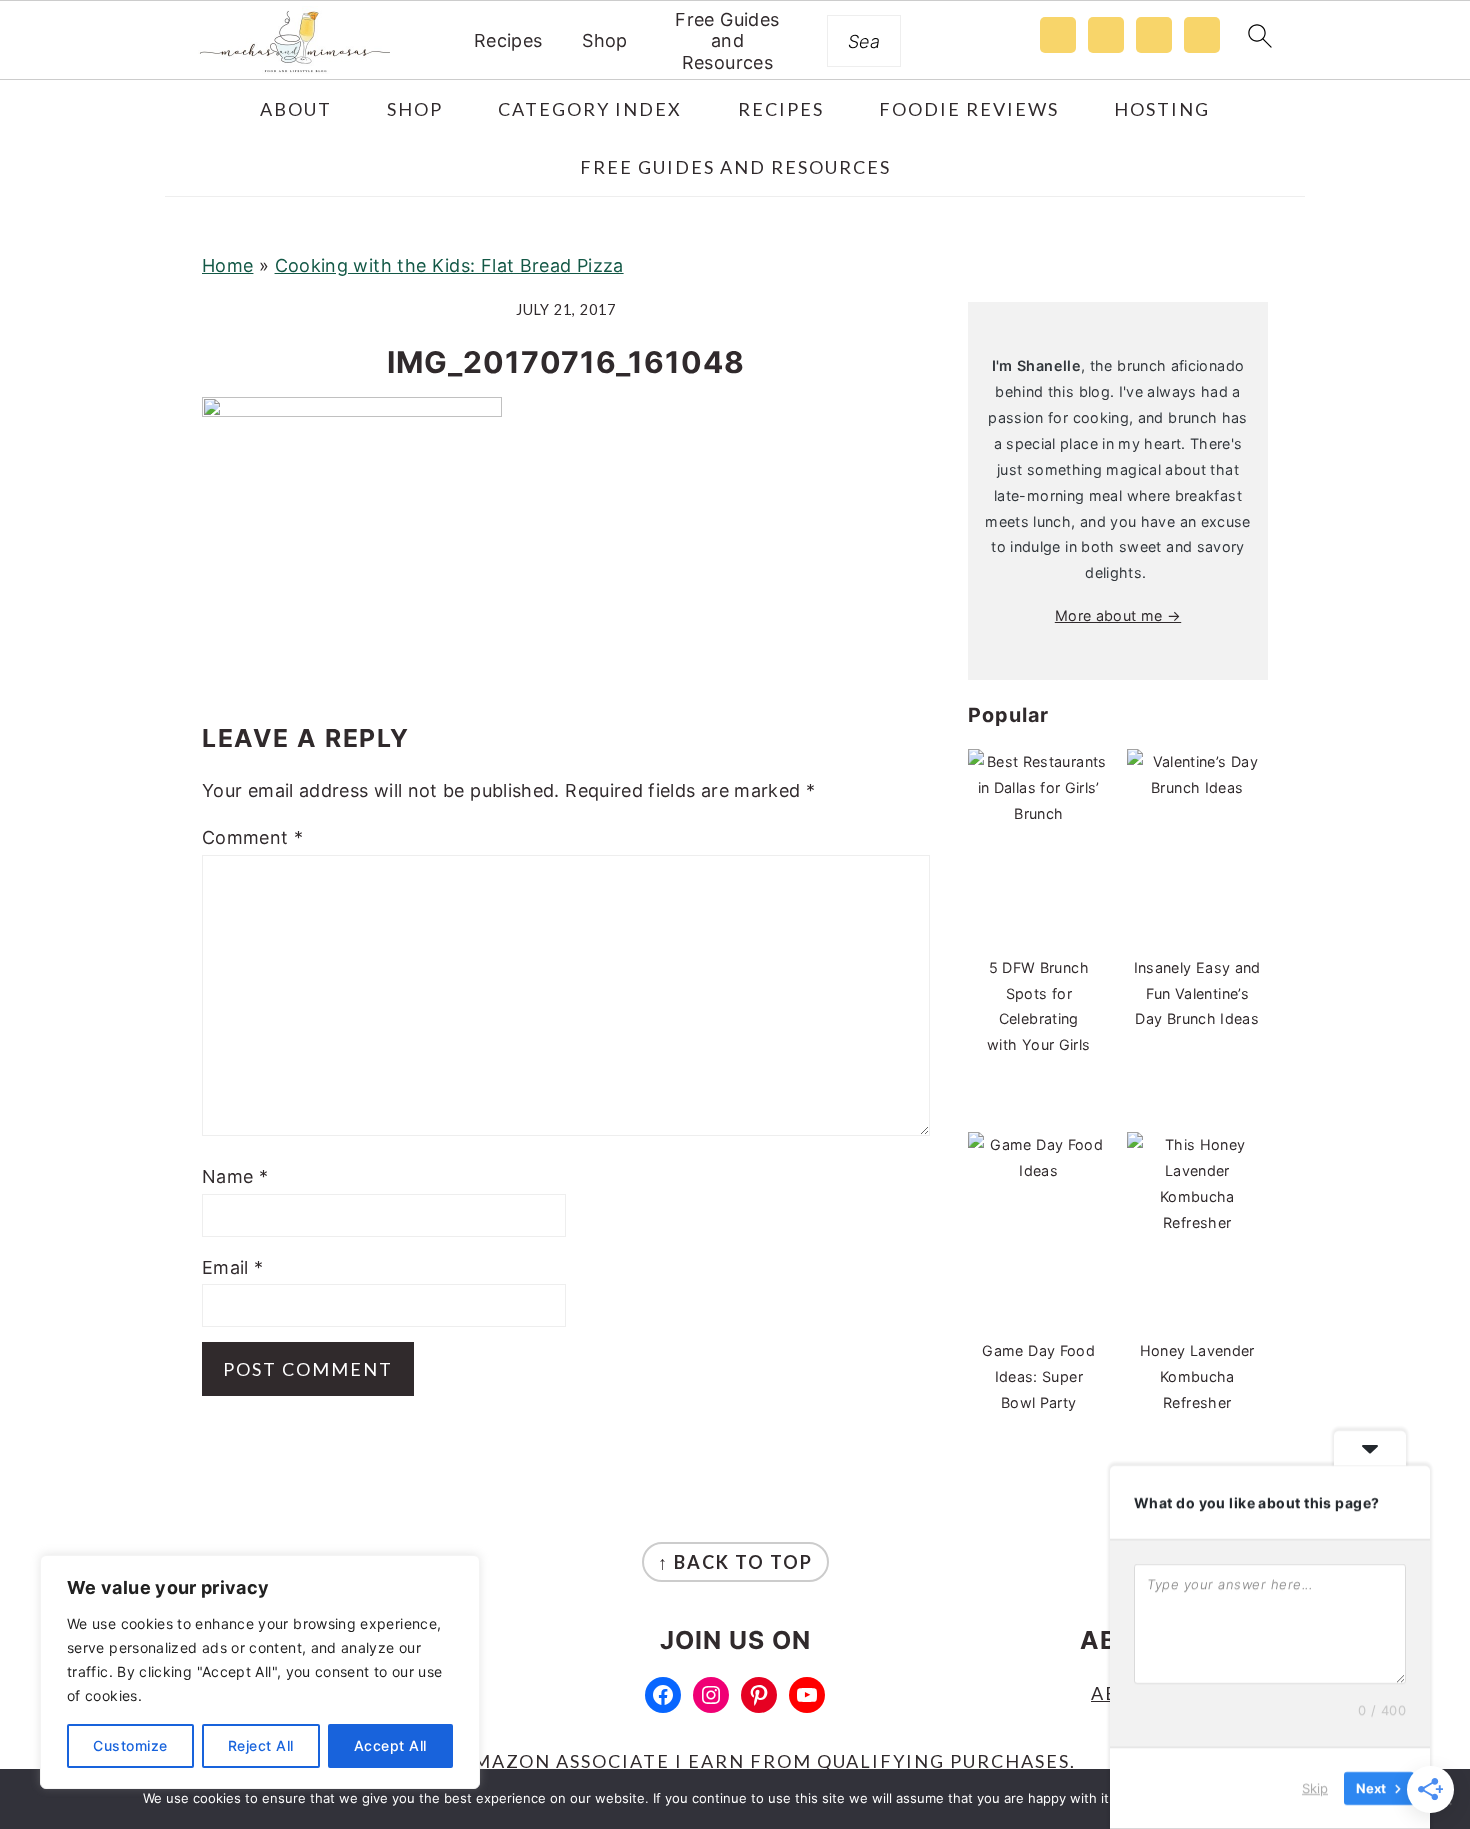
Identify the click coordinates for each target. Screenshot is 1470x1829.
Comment (252, 837)
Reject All (261, 1745)
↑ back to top (735, 1562)
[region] (260, 1672)
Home (227, 265)
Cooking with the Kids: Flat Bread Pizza (449, 265)
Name (235, 1176)
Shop (604, 40)
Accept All (390, 1745)
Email (233, 1267)
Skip (1315, 1788)
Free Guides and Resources (727, 41)
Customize (130, 1745)
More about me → (1118, 615)
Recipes (508, 40)
